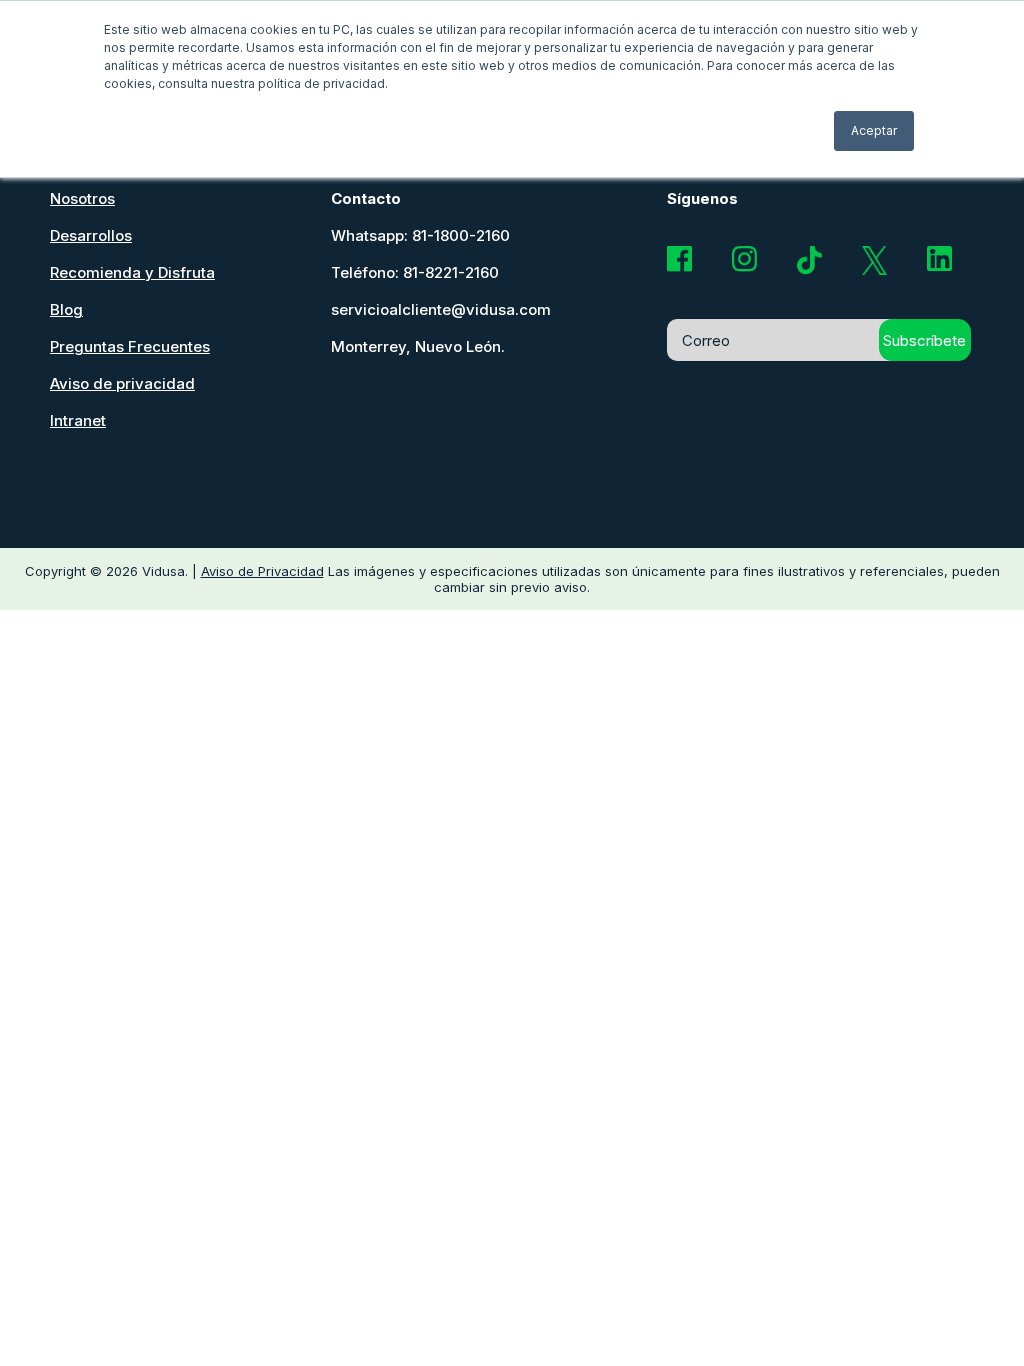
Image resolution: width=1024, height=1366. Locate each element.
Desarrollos (91, 235)
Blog (66, 309)
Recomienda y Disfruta (132, 272)
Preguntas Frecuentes (130, 346)
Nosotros (82, 198)
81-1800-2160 (461, 235)
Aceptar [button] (874, 130)
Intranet (78, 420)
